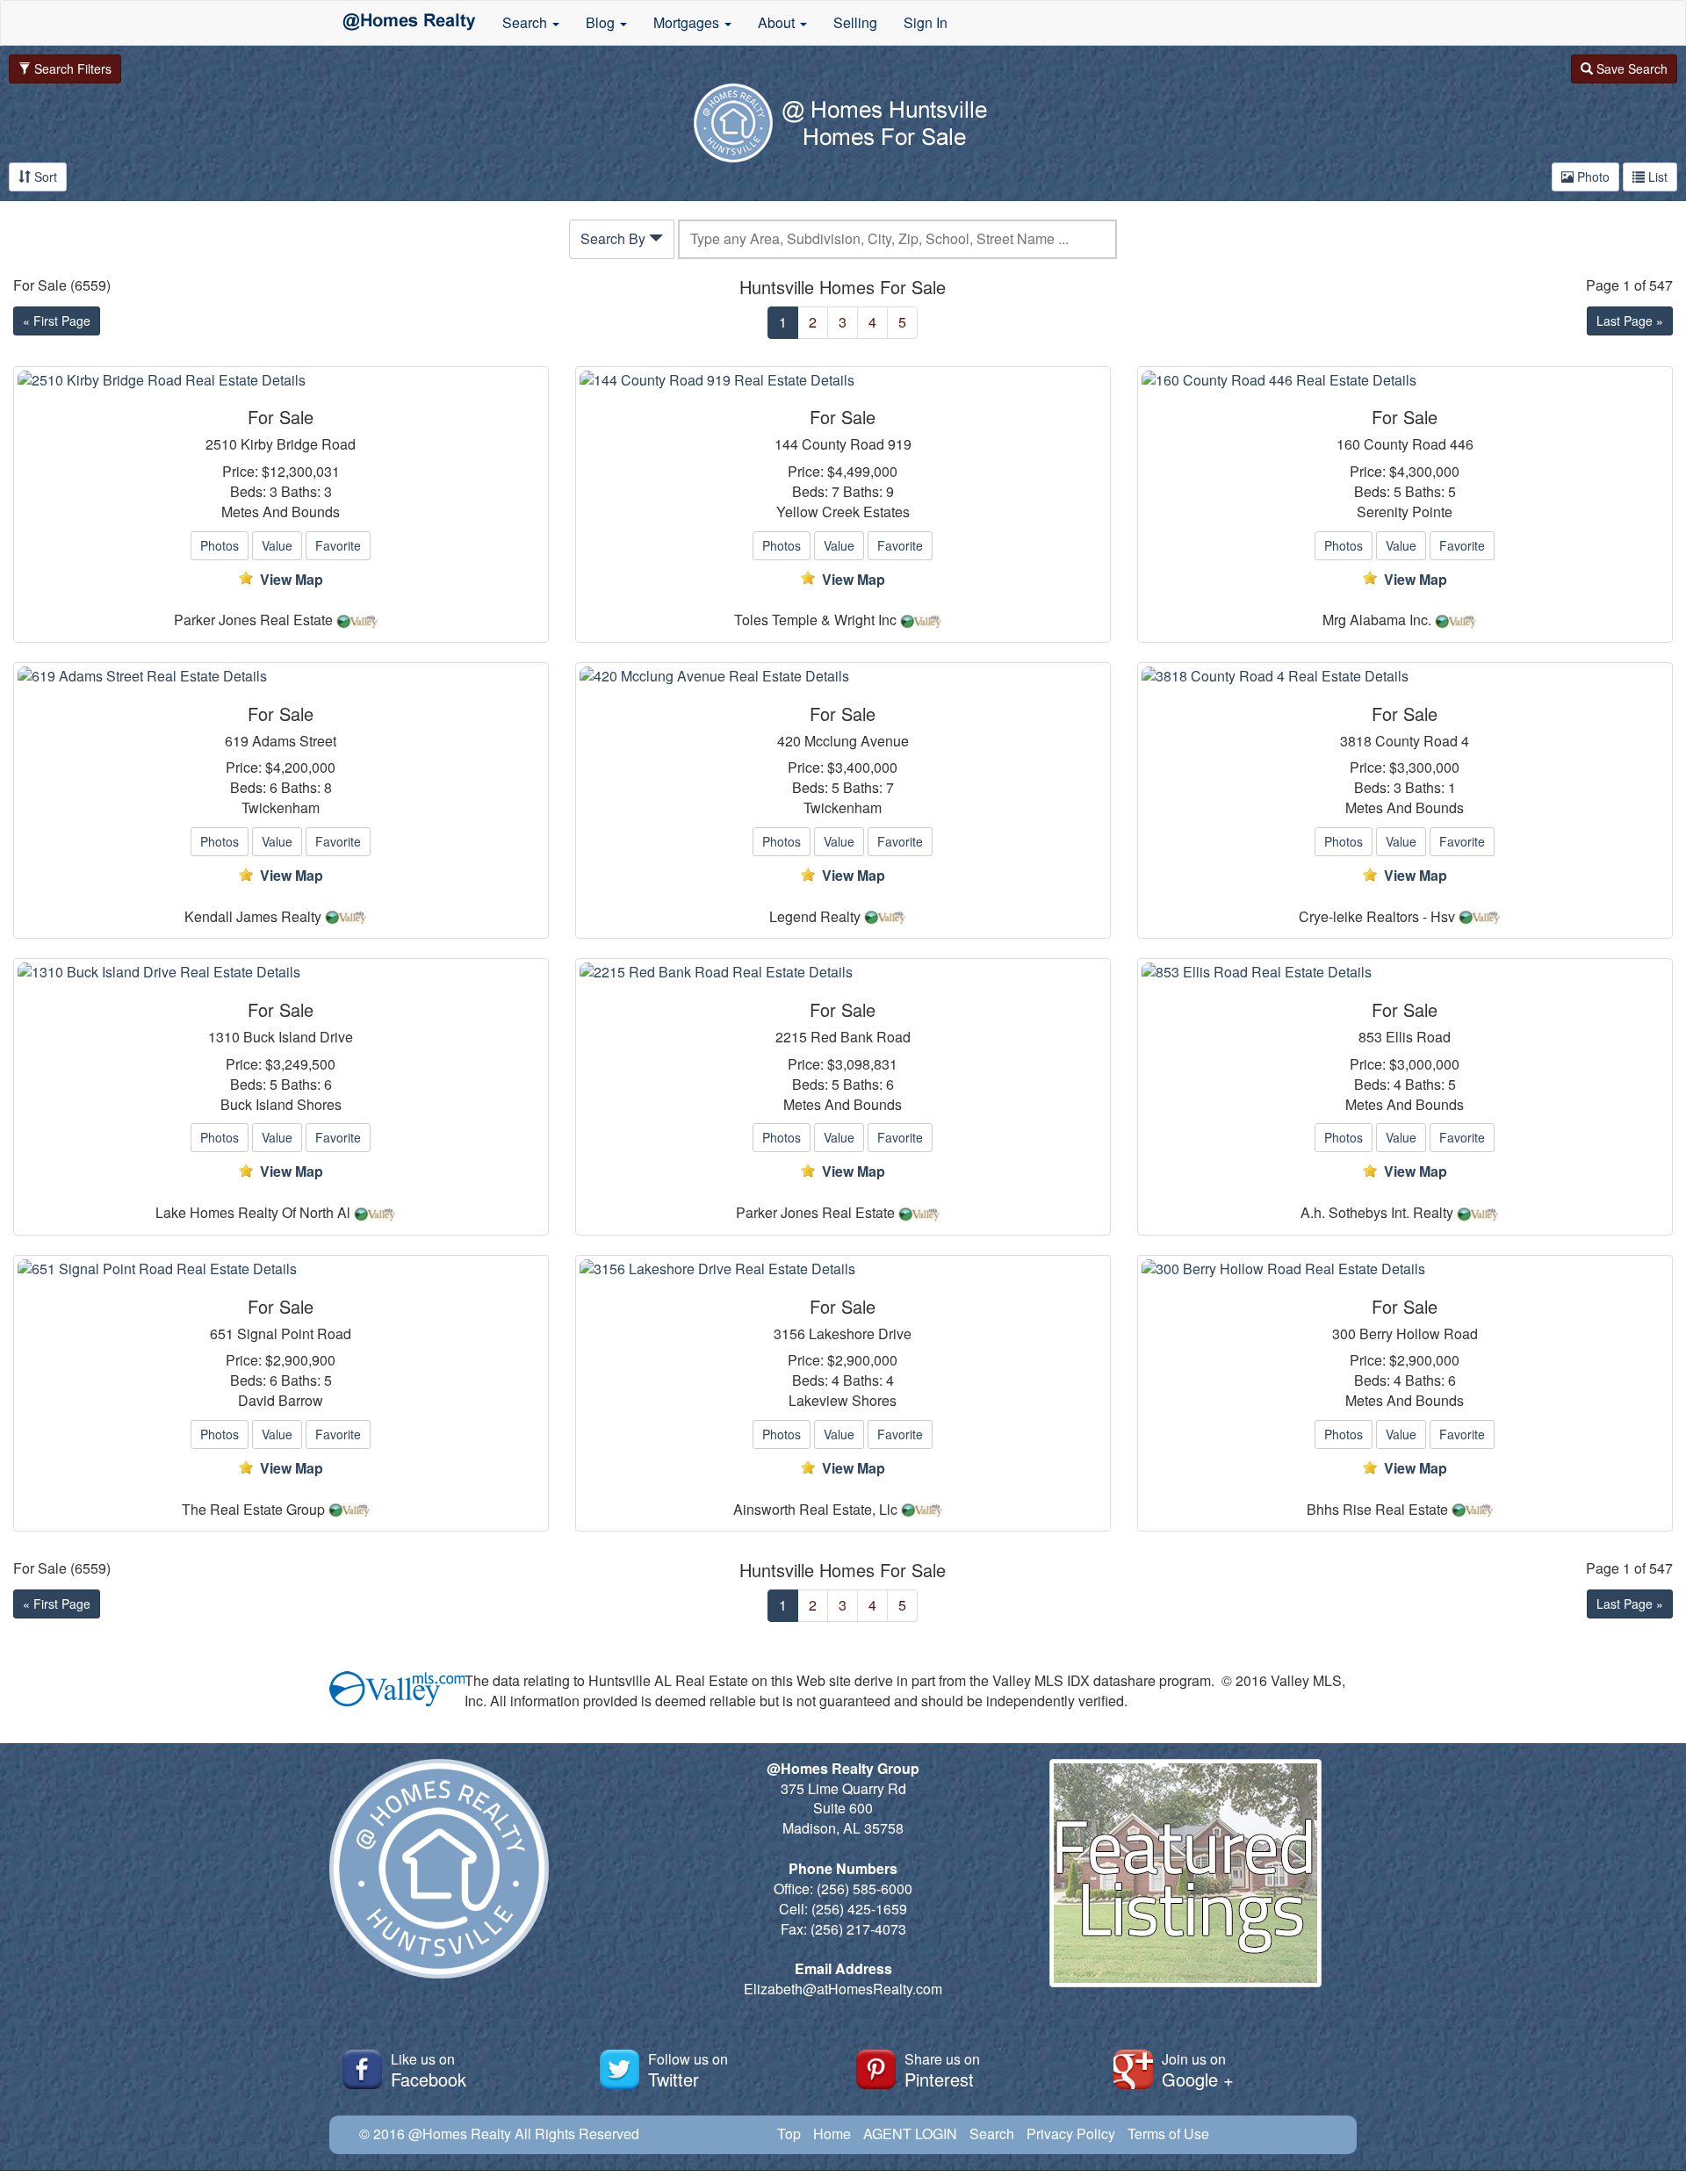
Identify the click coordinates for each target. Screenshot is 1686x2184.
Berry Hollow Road (1419, 1334)
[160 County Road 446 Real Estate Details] (1405, 381)
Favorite (338, 545)
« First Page (57, 321)
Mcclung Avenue (857, 741)
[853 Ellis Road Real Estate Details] (1405, 973)
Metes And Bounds (281, 512)
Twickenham (281, 808)
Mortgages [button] (688, 22)
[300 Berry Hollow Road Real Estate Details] (1405, 1269)
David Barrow (281, 1401)
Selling (855, 22)
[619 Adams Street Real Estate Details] (281, 677)
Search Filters (71, 68)
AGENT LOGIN (910, 2134)
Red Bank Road (861, 1037)
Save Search (1630, 68)
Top (789, 2134)
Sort (44, 177)
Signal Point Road (294, 1334)
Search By (615, 238)
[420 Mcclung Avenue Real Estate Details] (843, 677)
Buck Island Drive (298, 1037)
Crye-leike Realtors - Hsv (1377, 917)
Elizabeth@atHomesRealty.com (843, 1989)
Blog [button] (602, 22)
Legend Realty (815, 917)
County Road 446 (1419, 444)
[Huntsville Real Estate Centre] (409, 23)
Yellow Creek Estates (843, 512)
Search (992, 2134)
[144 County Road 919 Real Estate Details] (843, 381)
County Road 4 (1422, 741)
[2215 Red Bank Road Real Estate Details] (843, 973)
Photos (220, 545)
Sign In (926, 22)
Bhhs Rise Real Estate (1377, 1510)
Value (277, 545)
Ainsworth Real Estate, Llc (815, 1510)
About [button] (778, 22)
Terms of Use (1168, 2134)
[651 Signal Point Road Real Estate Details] (281, 1269)
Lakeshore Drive (860, 1334)
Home (832, 2134)
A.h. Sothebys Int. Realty (1377, 1213)
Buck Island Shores (281, 1105)
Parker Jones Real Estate (253, 620)
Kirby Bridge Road (298, 444)
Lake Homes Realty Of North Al (253, 1213)
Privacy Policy (1071, 2134)
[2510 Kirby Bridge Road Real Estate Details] (281, 381)
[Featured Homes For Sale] (1185, 1871)
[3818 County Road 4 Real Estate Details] (1405, 677)
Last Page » (1630, 321)
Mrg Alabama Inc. (1377, 620)
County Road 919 (857, 444)
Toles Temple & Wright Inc (815, 620)
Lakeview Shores (843, 1401)
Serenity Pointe (1405, 512)
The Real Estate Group (253, 1510)
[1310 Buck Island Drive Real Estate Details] (281, 973)
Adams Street (294, 741)
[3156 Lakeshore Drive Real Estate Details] (843, 1269)
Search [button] (526, 22)
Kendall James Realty (253, 917)
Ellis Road (1418, 1037)
